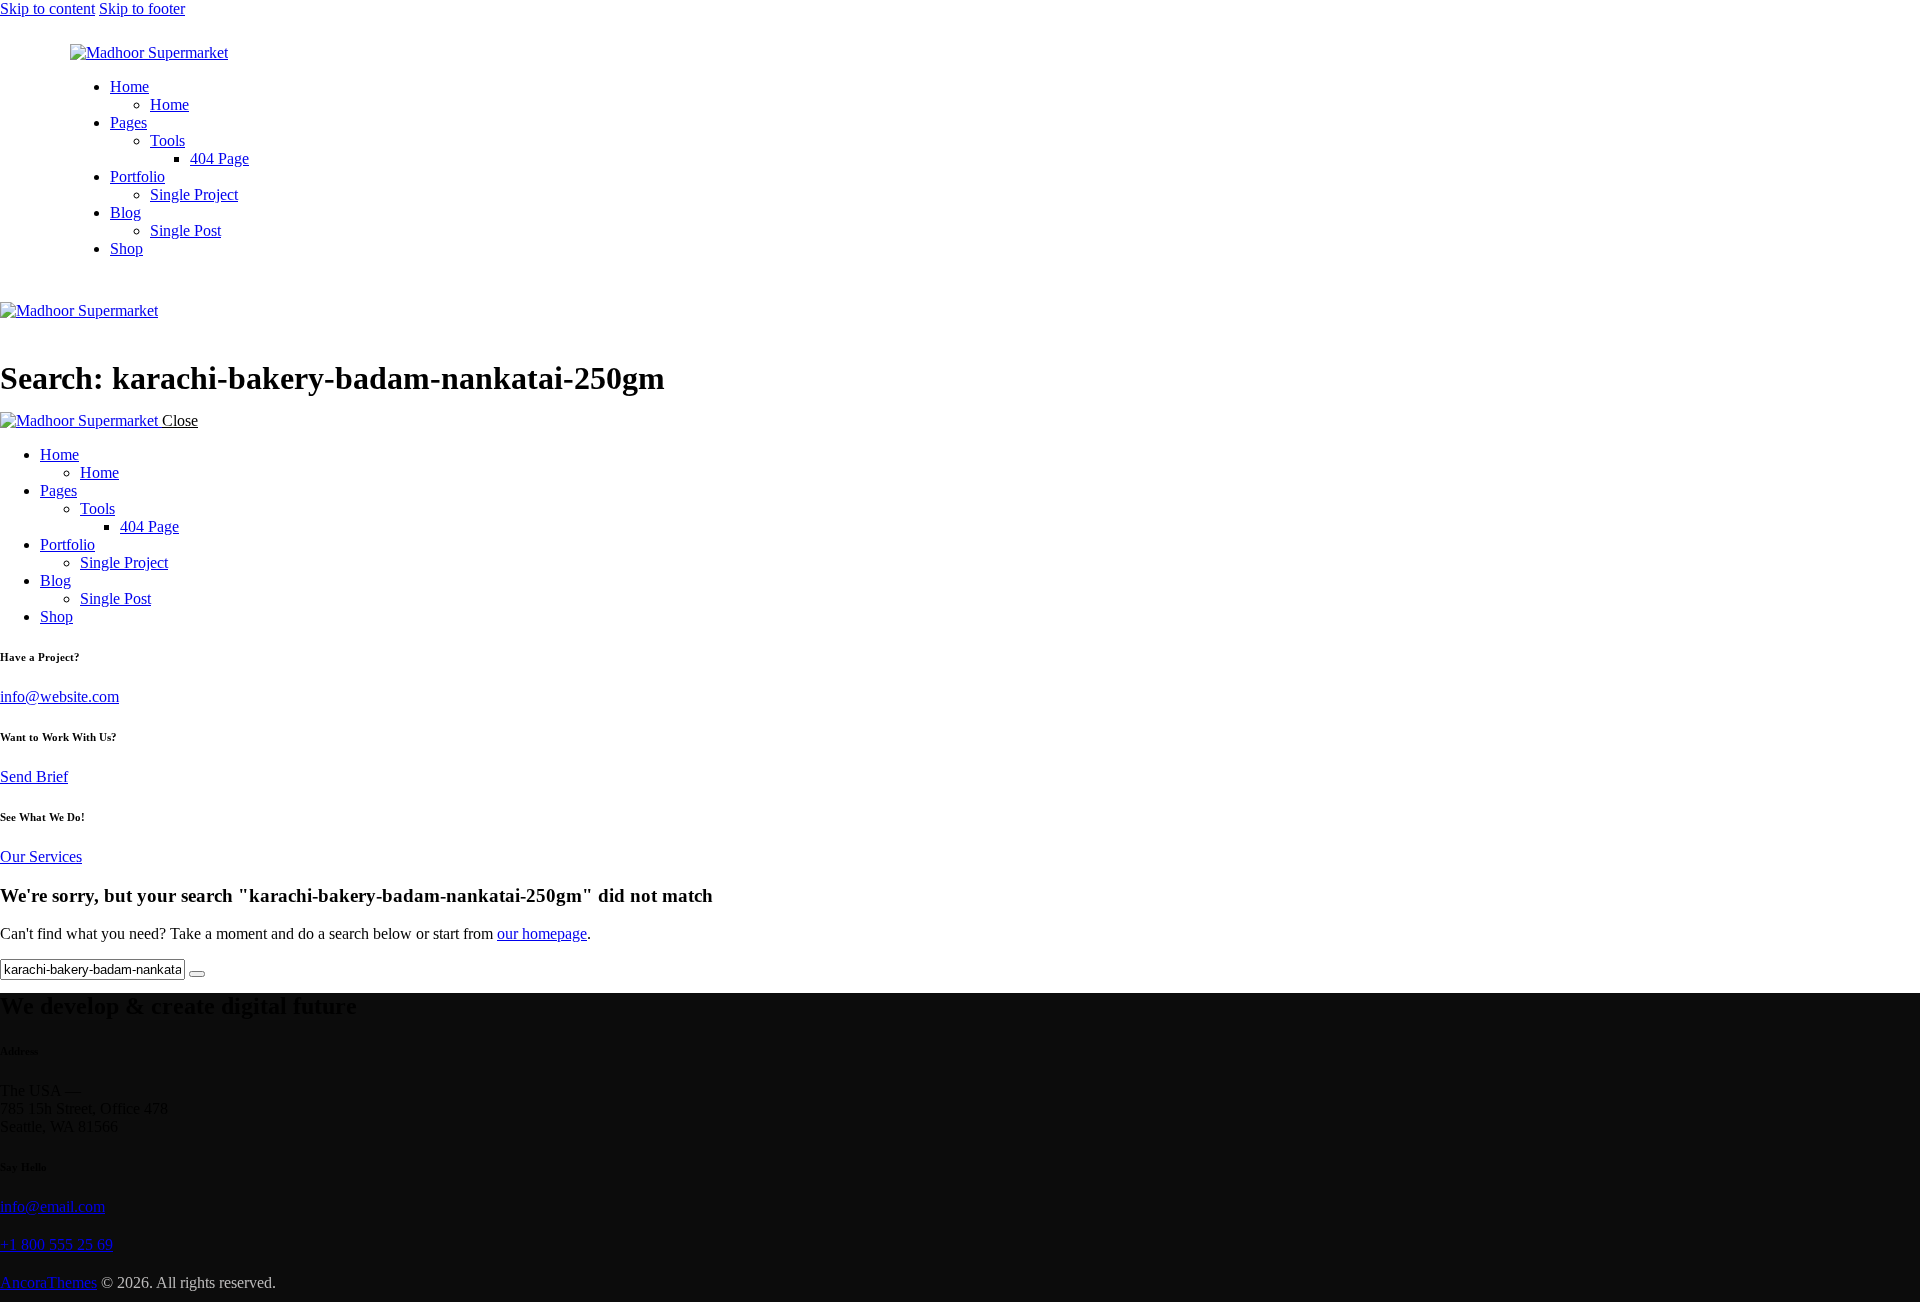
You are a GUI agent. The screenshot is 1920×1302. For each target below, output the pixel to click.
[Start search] (197, 974)
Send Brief (34, 776)
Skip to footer (142, 8)
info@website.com (59, 696)
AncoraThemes (48, 1282)
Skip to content (47, 8)
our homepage (542, 933)
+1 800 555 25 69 (56, 1244)
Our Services (41, 856)
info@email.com (52, 1206)
